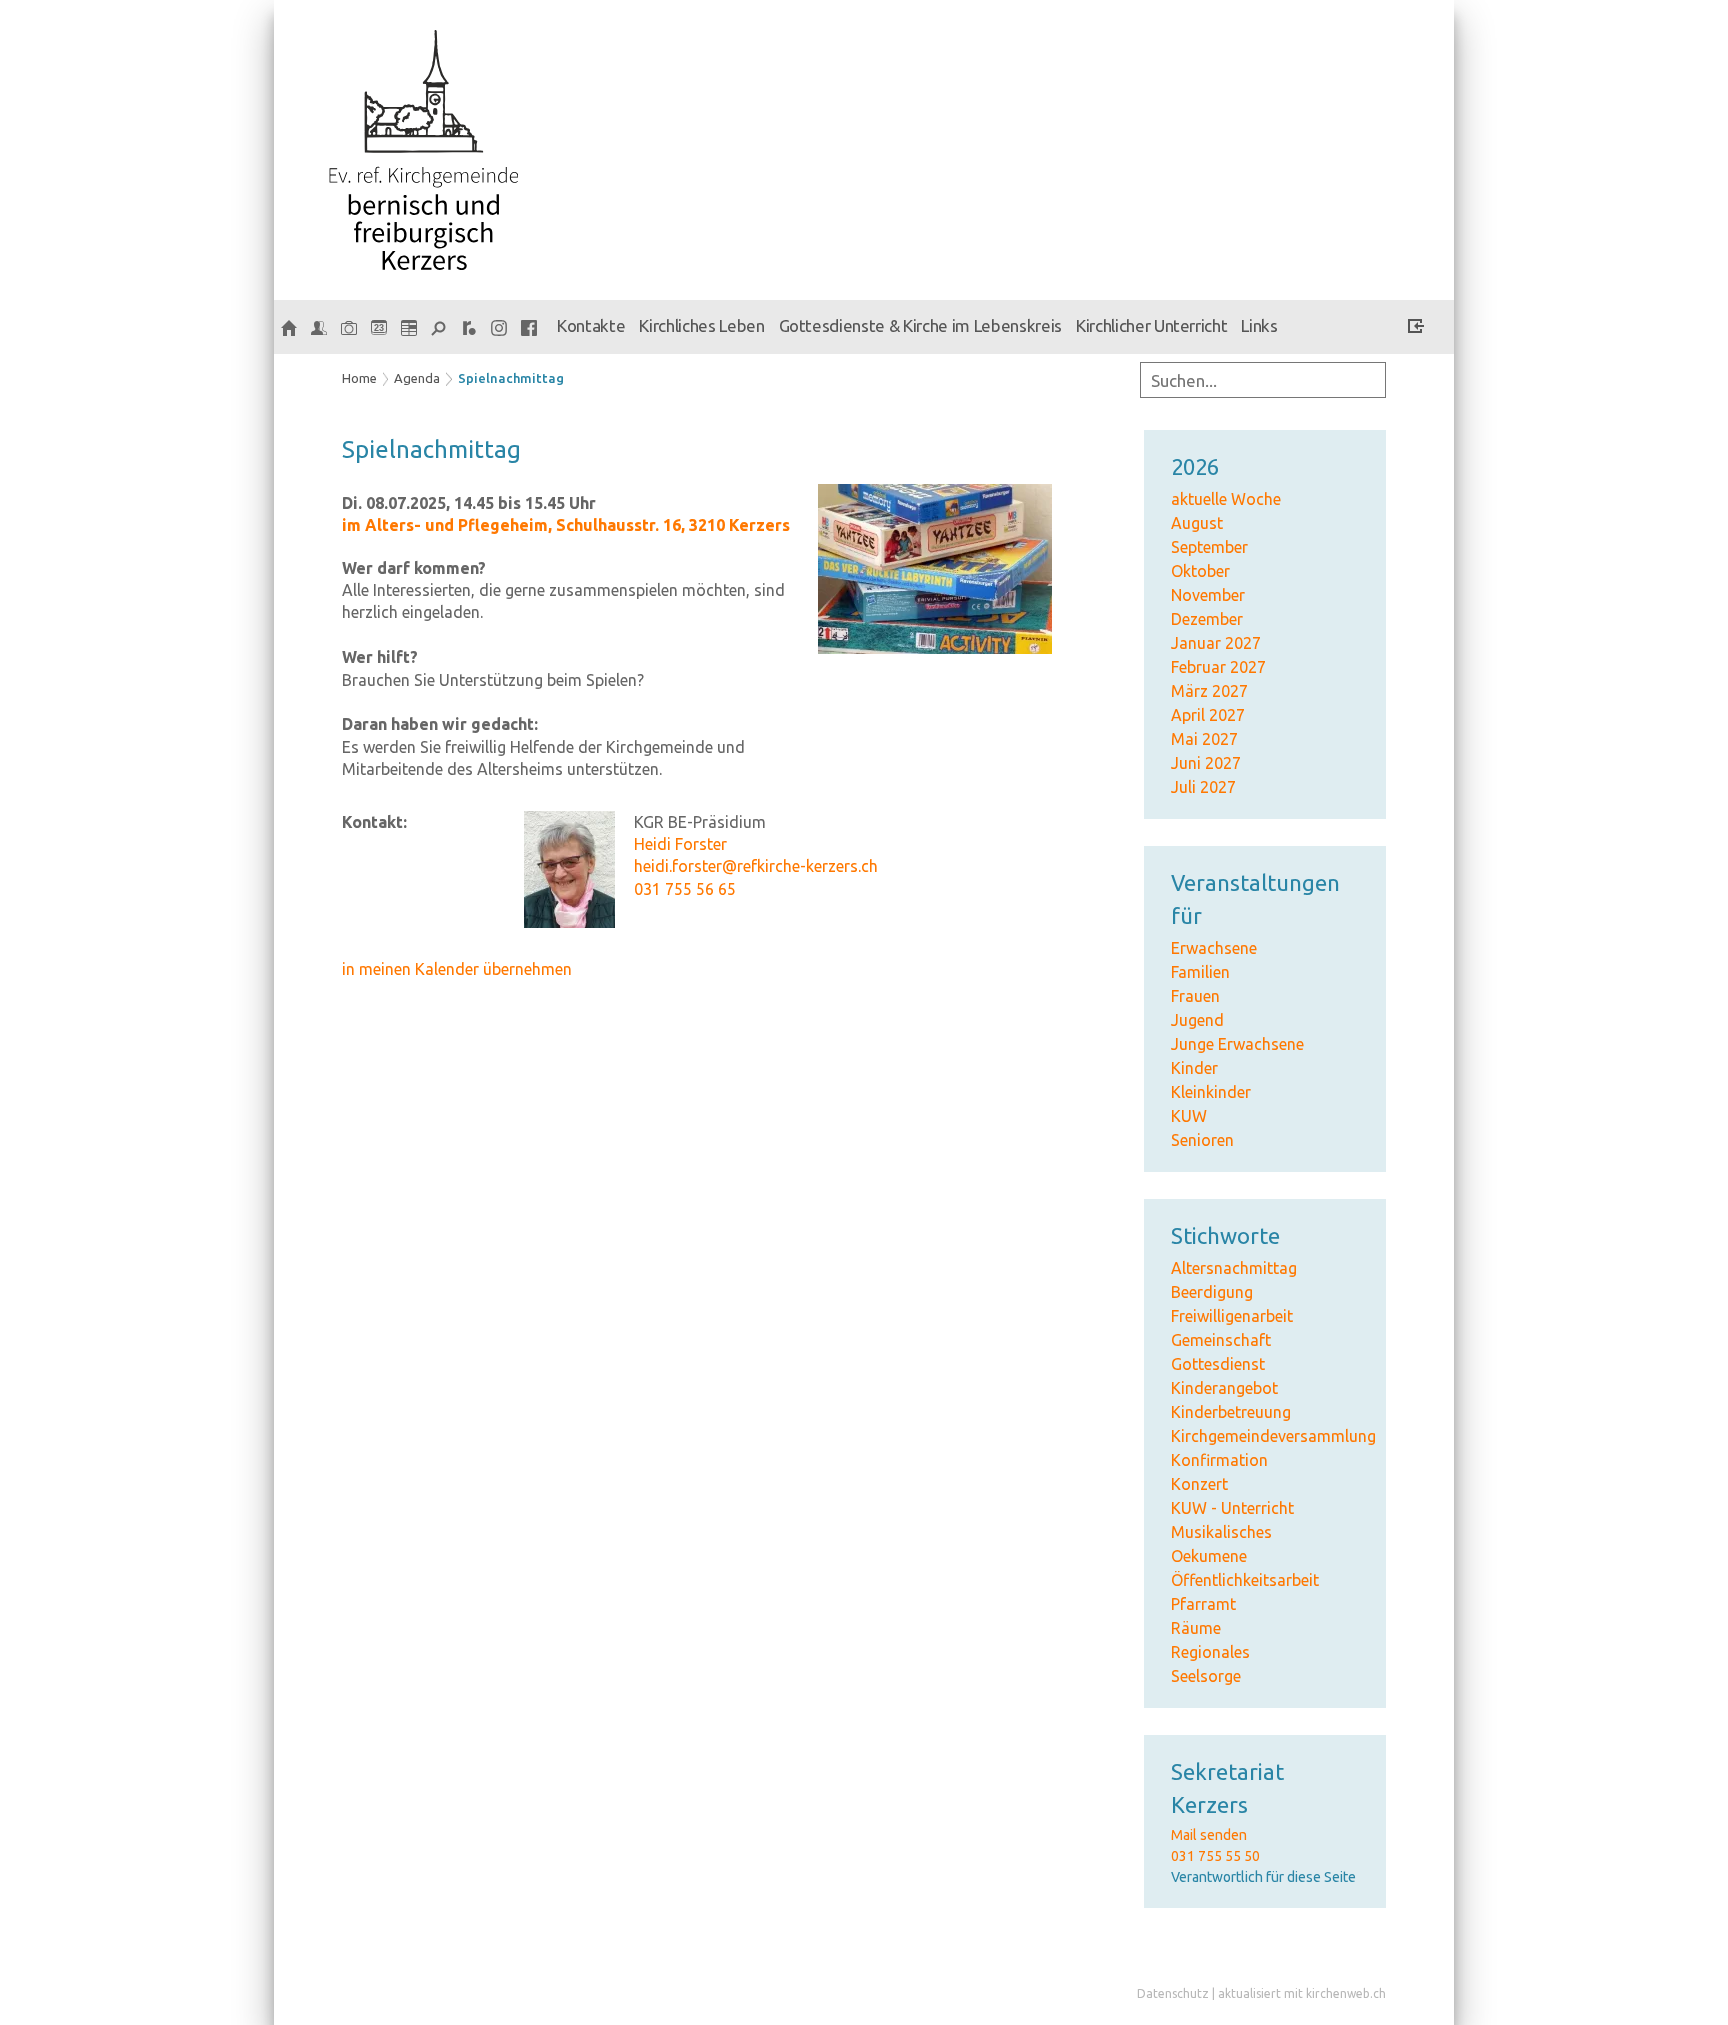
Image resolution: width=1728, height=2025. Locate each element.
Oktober (1200, 571)
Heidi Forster (680, 844)
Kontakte (591, 325)
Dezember (1207, 619)
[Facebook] (529, 327)
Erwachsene (1214, 948)
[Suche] (439, 327)
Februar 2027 (1218, 667)
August (1197, 523)
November (1208, 595)
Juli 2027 (1203, 787)
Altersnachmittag (1234, 1268)
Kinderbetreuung (1231, 1412)
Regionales (1210, 1652)
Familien (1200, 972)
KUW (1189, 1116)
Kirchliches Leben (701, 325)
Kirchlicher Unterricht (1152, 325)
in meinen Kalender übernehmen (457, 969)
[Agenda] (409, 327)
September (1209, 547)
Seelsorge (1206, 1676)
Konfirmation (1219, 1460)
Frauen (1195, 996)
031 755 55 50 (1215, 1856)
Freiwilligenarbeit (1232, 1316)
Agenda (417, 378)
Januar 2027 (1216, 643)
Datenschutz (1173, 1993)
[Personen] (319, 327)
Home (359, 378)
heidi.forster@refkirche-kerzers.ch (756, 866)
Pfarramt (1203, 1604)
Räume (1196, 1628)
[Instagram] (499, 327)
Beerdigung (1212, 1292)
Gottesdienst (1218, 1364)
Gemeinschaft (1221, 1340)
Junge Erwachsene (1237, 1044)
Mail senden (1209, 1835)
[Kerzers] (289, 327)
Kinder (1194, 1068)
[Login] (1416, 329)
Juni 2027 (1206, 763)
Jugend (1197, 1020)
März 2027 (1209, 691)
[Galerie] (349, 327)
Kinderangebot (1224, 1388)
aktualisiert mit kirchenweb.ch (1302, 1993)
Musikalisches (1221, 1532)
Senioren (1202, 1140)
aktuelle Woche (1226, 499)
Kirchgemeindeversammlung (1273, 1436)
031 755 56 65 (685, 889)
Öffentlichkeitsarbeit (1245, 1580)
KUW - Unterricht (1232, 1508)
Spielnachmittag (511, 378)
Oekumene (1209, 1556)
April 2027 (1208, 715)
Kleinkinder (1211, 1092)
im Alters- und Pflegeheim (566, 525)
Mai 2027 (1204, 739)
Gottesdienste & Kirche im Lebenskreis (920, 325)
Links (1259, 325)
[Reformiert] (469, 327)
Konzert (1199, 1484)
